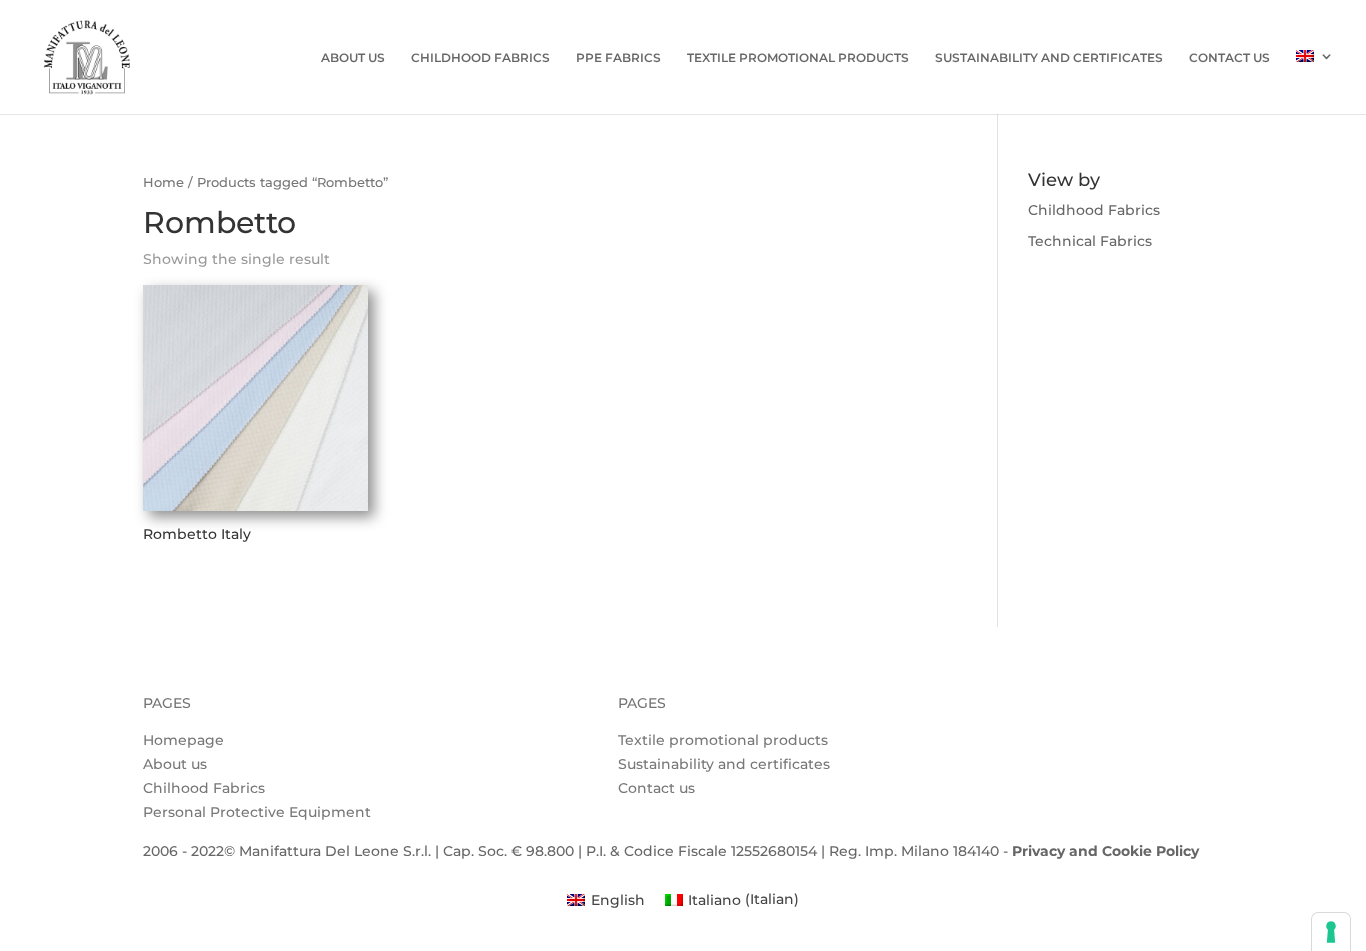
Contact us (1229, 58)
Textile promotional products (723, 740)
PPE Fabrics (618, 58)
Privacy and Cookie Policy (1105, 851)
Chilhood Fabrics (204, 788)
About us (353, 58)
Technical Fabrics (1090, 241)
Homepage (183, 740)
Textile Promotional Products (798, 58)
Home (163, 182)
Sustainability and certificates (724, 764)
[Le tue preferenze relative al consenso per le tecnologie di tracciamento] (1331, 932)
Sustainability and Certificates (1049, 58)
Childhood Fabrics (480, 58)
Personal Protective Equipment (257, 812)
